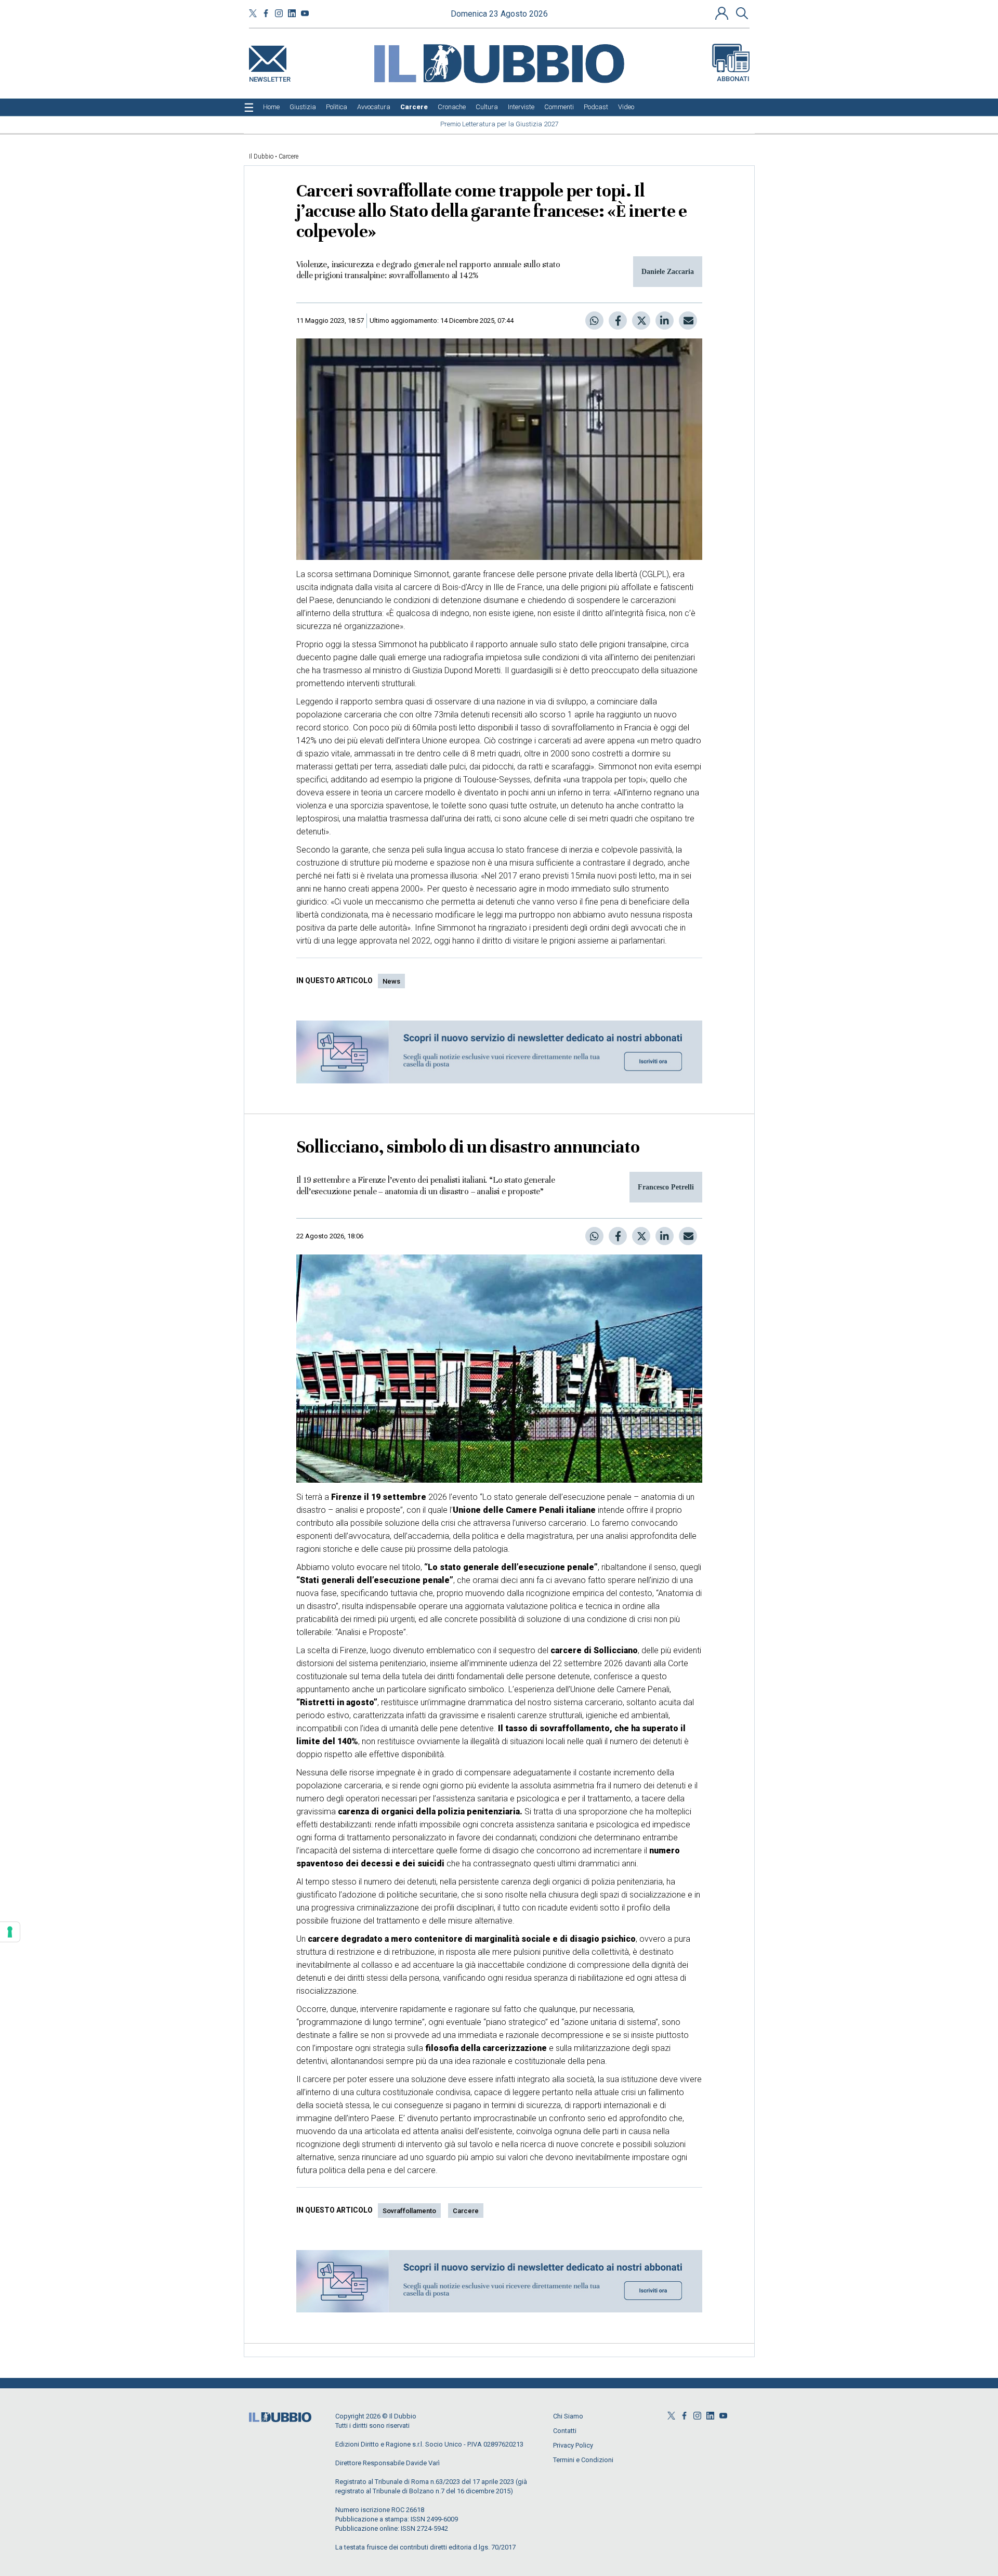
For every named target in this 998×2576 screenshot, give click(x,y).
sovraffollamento (409, 2211)
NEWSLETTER (270, 77)
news (391, 981)
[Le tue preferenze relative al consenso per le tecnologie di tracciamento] (10, 1932)
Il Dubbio (261, 156)
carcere (466, 2211)
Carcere (288, 156)
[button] (723, 13)
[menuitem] (271, 107)
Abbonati (733, 79)
